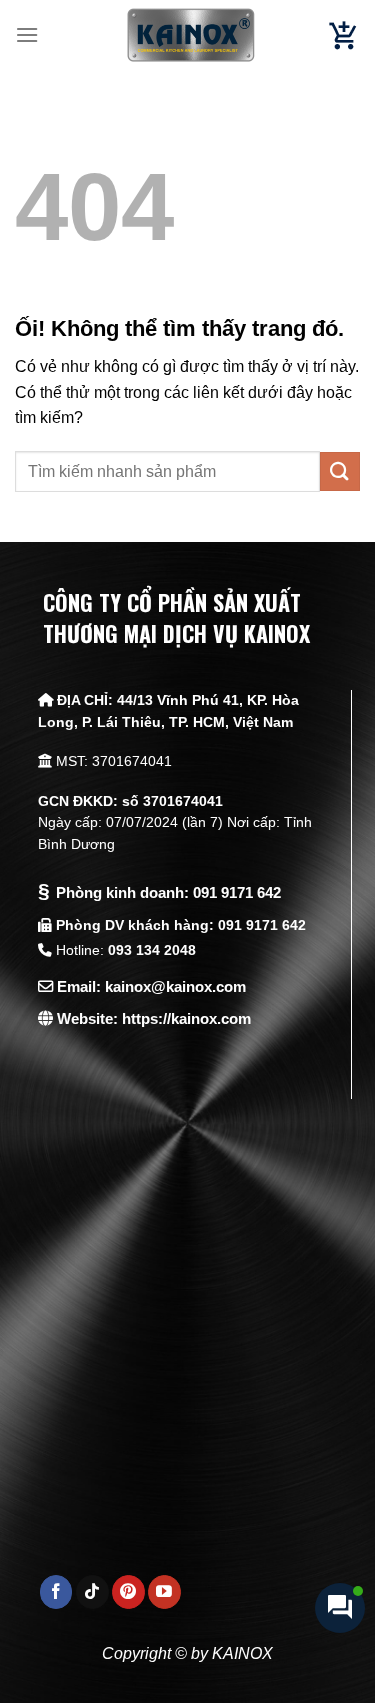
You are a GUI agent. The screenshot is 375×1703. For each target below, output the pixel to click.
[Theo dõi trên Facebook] (56, 1592)
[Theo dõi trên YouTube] (164, 1592)
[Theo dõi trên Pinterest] (128, 1592)
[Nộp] (340, 471)
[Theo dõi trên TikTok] (92, 1592)
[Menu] (27, 34)
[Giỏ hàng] (344, 36)
